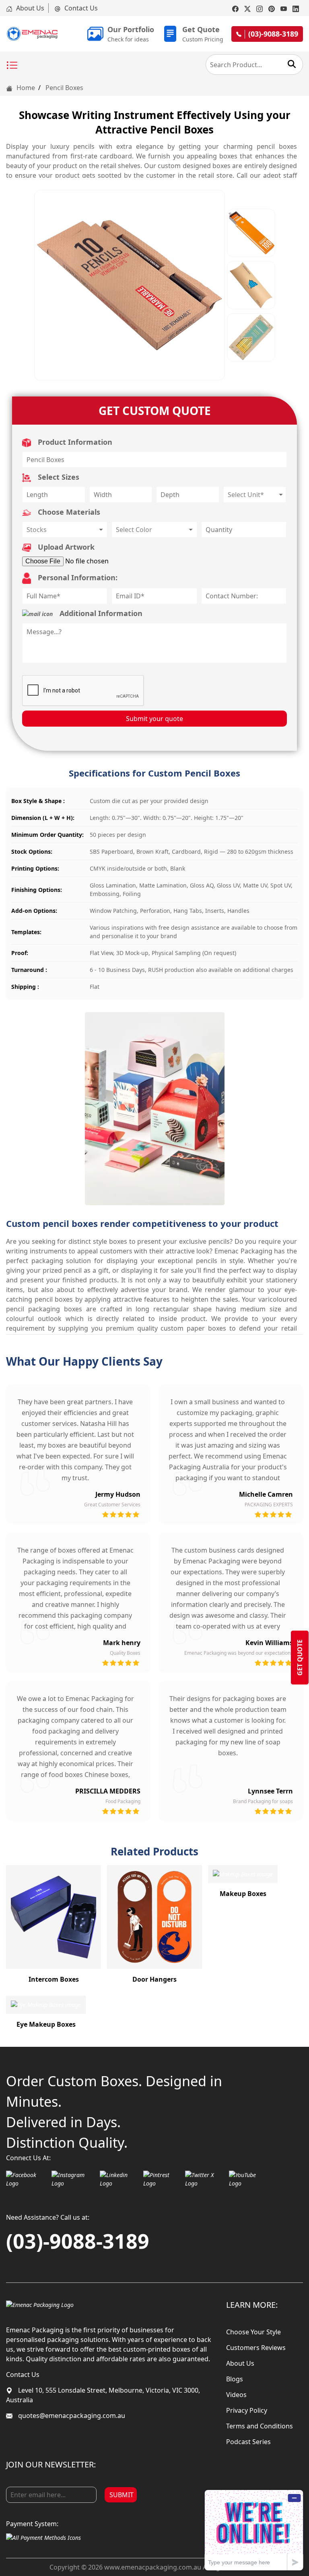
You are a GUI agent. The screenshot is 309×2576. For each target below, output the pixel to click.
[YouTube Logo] (248, 2179)
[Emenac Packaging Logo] (40, 2304)
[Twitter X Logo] (205, 2179)
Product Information (74, 442)
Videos (236, 2395)
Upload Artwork (65, 547)
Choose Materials (68, 512)
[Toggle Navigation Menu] (12, 66)
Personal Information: (77, 577)
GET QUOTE (300, 1658)
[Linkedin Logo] (119, 2179)
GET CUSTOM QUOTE (155, 411)
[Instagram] (260, 8)
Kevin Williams (269, 1643)
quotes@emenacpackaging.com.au (71, 2416)
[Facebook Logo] (27, 2179)
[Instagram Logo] (74, 2179)
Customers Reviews (256, 2348)
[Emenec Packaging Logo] (32, 34)
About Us (29, 8)
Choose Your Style (253, 2332)
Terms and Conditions (260, 2426)
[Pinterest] (272, 8)
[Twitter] (247, 8)
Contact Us (80, 8)
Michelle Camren (266, 1494)
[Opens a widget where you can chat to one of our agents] (254, 2530)
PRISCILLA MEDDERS (108, 1791)
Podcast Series (248, 2442)
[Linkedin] (296, 8)
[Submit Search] (292, 64)
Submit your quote (154, 719)
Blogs (235, 2379)
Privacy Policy (247, 2410)
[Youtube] (284, 8)
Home (25, 88)
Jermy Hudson (118, 1494)
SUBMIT (122, 2495)
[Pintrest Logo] (162, 2179)
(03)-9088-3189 (78, 2241)
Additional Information (100, 613)
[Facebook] (235, 8)
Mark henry (122, 1643)
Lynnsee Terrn (270, 1791)
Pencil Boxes (64, 88)
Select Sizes (58, 477)
